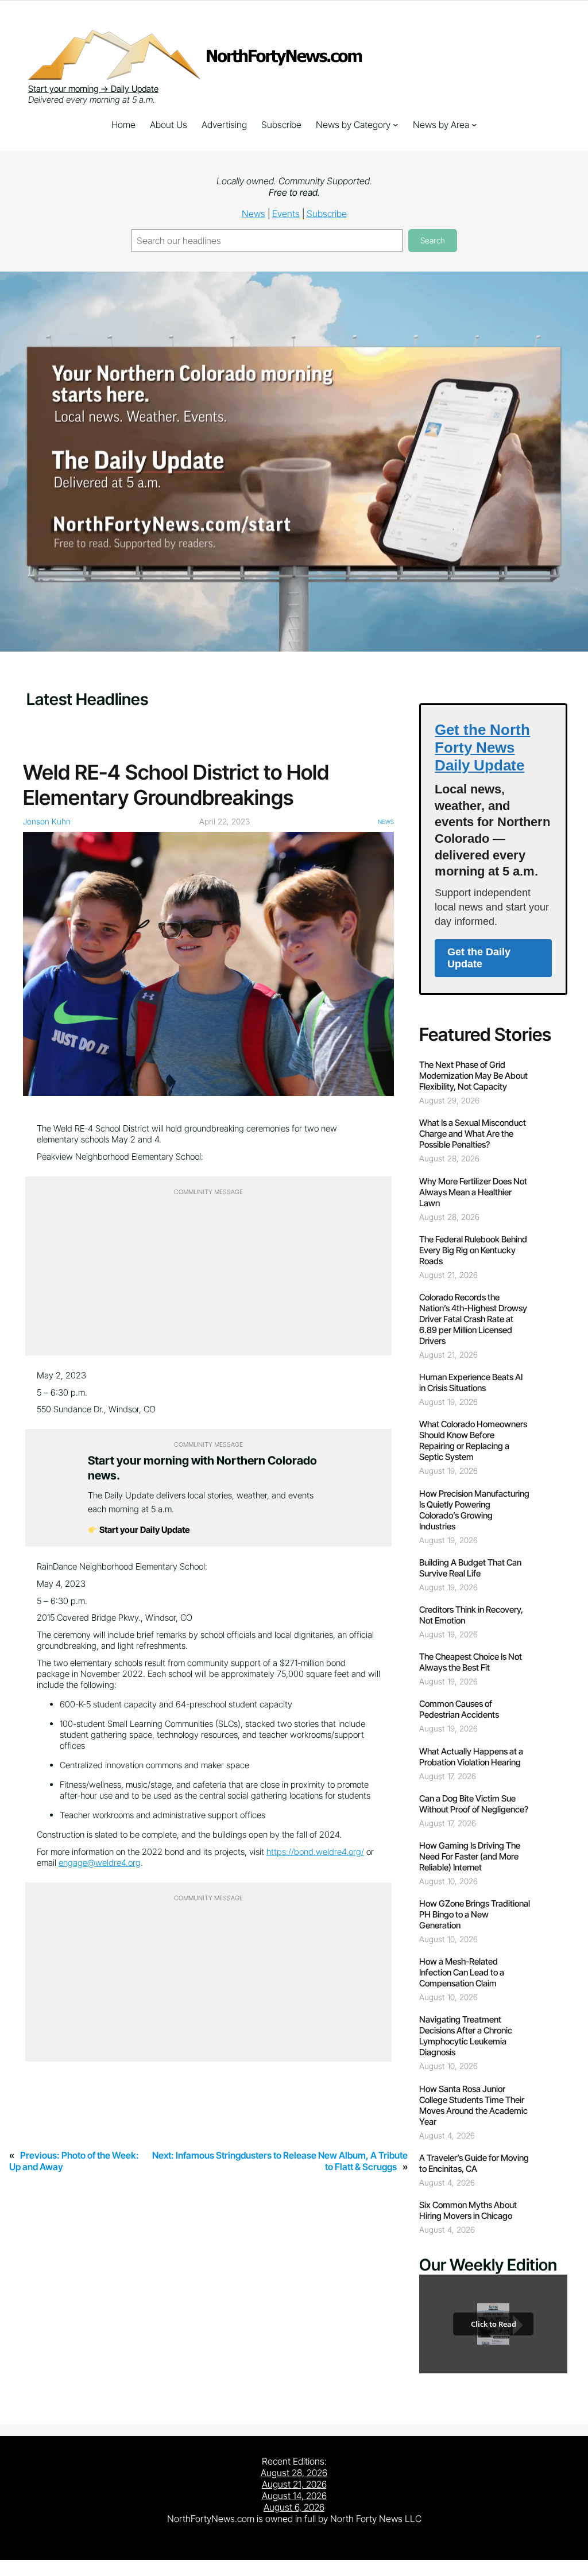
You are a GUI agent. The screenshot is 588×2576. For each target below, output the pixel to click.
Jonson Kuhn (47, 821)
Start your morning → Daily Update (93, 89)
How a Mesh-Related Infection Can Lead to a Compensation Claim (462, 1972)
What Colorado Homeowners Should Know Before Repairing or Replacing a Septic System (473, 1440)
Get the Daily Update (479, 958)
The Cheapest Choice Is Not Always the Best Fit (471, 1662)
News (254, 214)
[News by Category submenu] (396, 125)
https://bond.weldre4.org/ (315, 1852)
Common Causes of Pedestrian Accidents (459, 1709)
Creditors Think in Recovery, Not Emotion (471, 1615)
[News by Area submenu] (474, 125)
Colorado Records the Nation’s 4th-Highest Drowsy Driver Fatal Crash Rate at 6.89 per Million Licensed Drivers (473, 1319)
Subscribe (327, 214)
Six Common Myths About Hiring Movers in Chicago (468, 2210)
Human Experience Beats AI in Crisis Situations (471, 1382)
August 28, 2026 (294, 2473)
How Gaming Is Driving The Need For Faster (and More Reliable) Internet (470, 1856)
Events (286, 214)
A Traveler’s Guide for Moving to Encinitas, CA (474, 2163)
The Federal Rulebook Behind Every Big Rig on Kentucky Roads (473, 1250)
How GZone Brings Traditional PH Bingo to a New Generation (475, 1914)
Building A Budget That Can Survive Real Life (470, 1568)
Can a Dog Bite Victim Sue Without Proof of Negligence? (474, 1804)
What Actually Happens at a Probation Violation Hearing (471, 1757)
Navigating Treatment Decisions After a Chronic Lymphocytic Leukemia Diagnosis (466, 2036)
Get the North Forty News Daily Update (482, 747)
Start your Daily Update (144, 1530)
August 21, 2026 (294, 2484)
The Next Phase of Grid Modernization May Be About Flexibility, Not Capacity (473, 1076)
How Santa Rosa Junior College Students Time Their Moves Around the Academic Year (473, 2105)
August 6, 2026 (294, 2507)
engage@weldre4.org (100, 1863)
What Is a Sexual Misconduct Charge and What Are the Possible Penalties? (473, 1134)
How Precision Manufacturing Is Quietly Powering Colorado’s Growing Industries (474, 1510)
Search (433, 240)
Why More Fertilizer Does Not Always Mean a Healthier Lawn (473, 1192)
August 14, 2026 (294, 2496)
